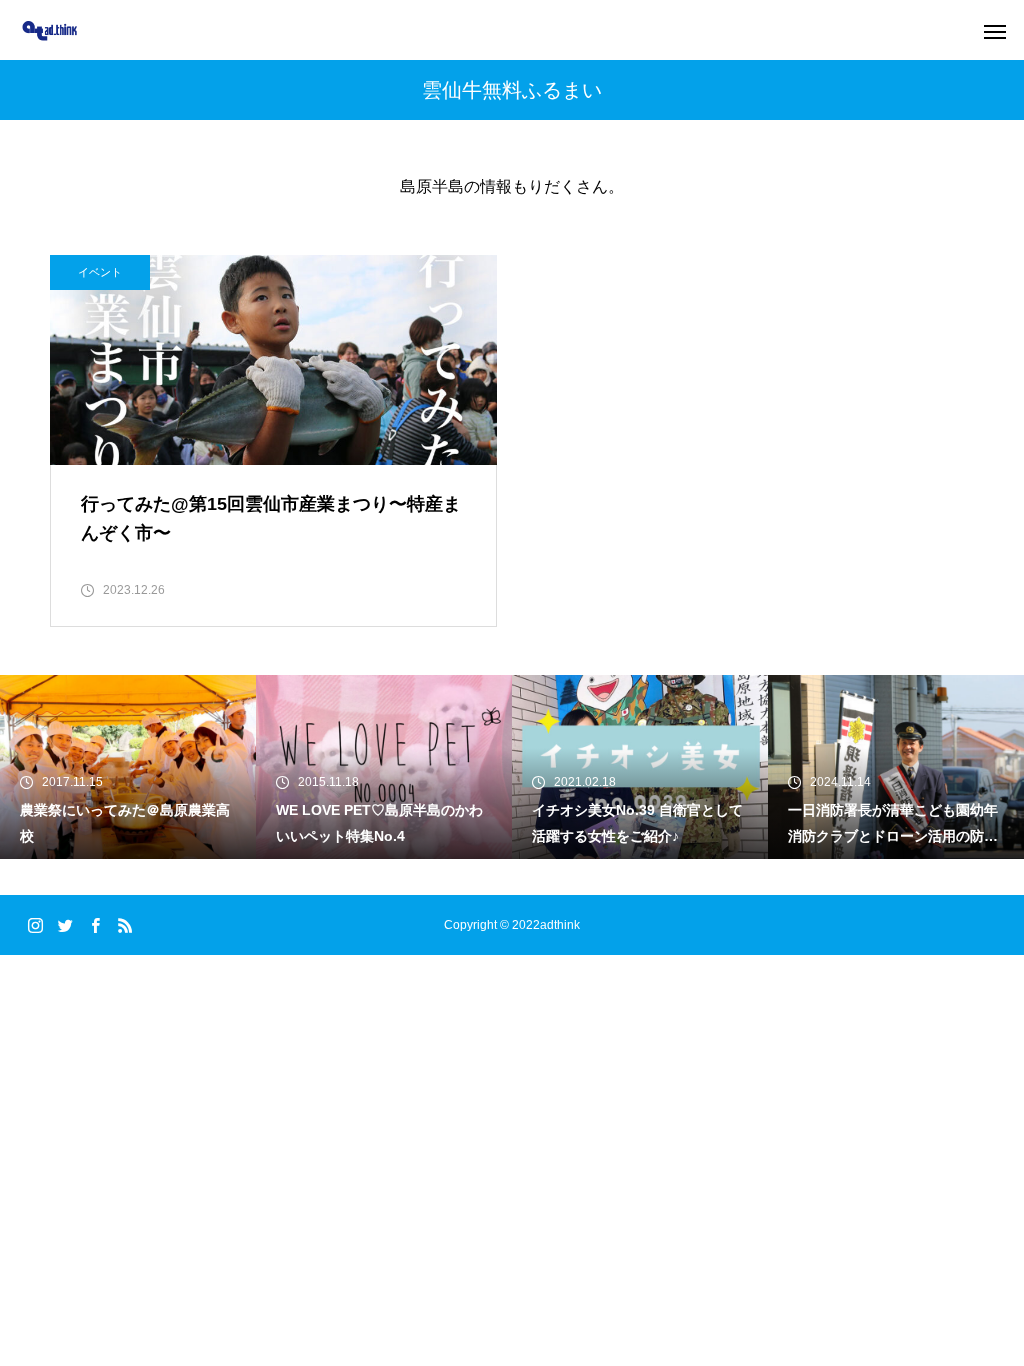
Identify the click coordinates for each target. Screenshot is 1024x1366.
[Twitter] (65, 925)
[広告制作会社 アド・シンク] (49, 30)
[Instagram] (35, 925)
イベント (100, 272)
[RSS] (125, 925)
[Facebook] (95, 925)
